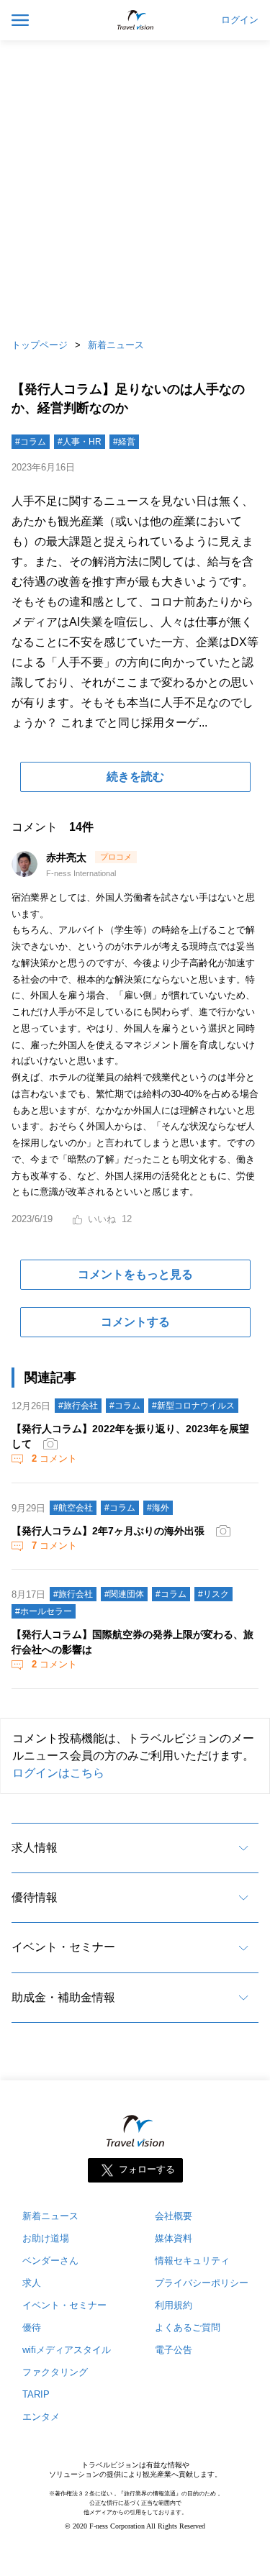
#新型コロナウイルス (193, 1406)
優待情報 (35, 1897)
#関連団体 (124, 1594)
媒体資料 (174, 2238)
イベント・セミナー (63, 1947)
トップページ (40, 345)
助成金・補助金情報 (63, 1997)
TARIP (36, 2394)
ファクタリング (55, 2372)
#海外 (158, 1508)
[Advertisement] (135, 185)
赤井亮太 (68, 857)
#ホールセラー (44, 1611)
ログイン (240, 20)
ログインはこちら (58, 1773)
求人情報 (35, 1848)
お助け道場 (46, 2238)
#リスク (213, 1594)
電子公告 (174, 2350)
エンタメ (41, 2417)
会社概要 (174, 2216)
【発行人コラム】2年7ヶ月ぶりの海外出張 (108, 1531)
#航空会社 (73, 1508)
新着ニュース (116, 345)
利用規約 (174, 2305)
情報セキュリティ (192, 2261)
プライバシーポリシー (202, 2283)
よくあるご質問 (188, 2327)
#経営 (124, 442)
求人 (32, 2283)
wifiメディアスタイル (67, 2350)
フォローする (147, 2170)
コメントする (135, 1322)
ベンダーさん (50, 2261)
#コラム (31, 442)
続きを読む (135, 777)
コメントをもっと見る (135, 1274)
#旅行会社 (78, 1406)
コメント (54, 1458)
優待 (32, 2327)
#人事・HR (80, 442)
